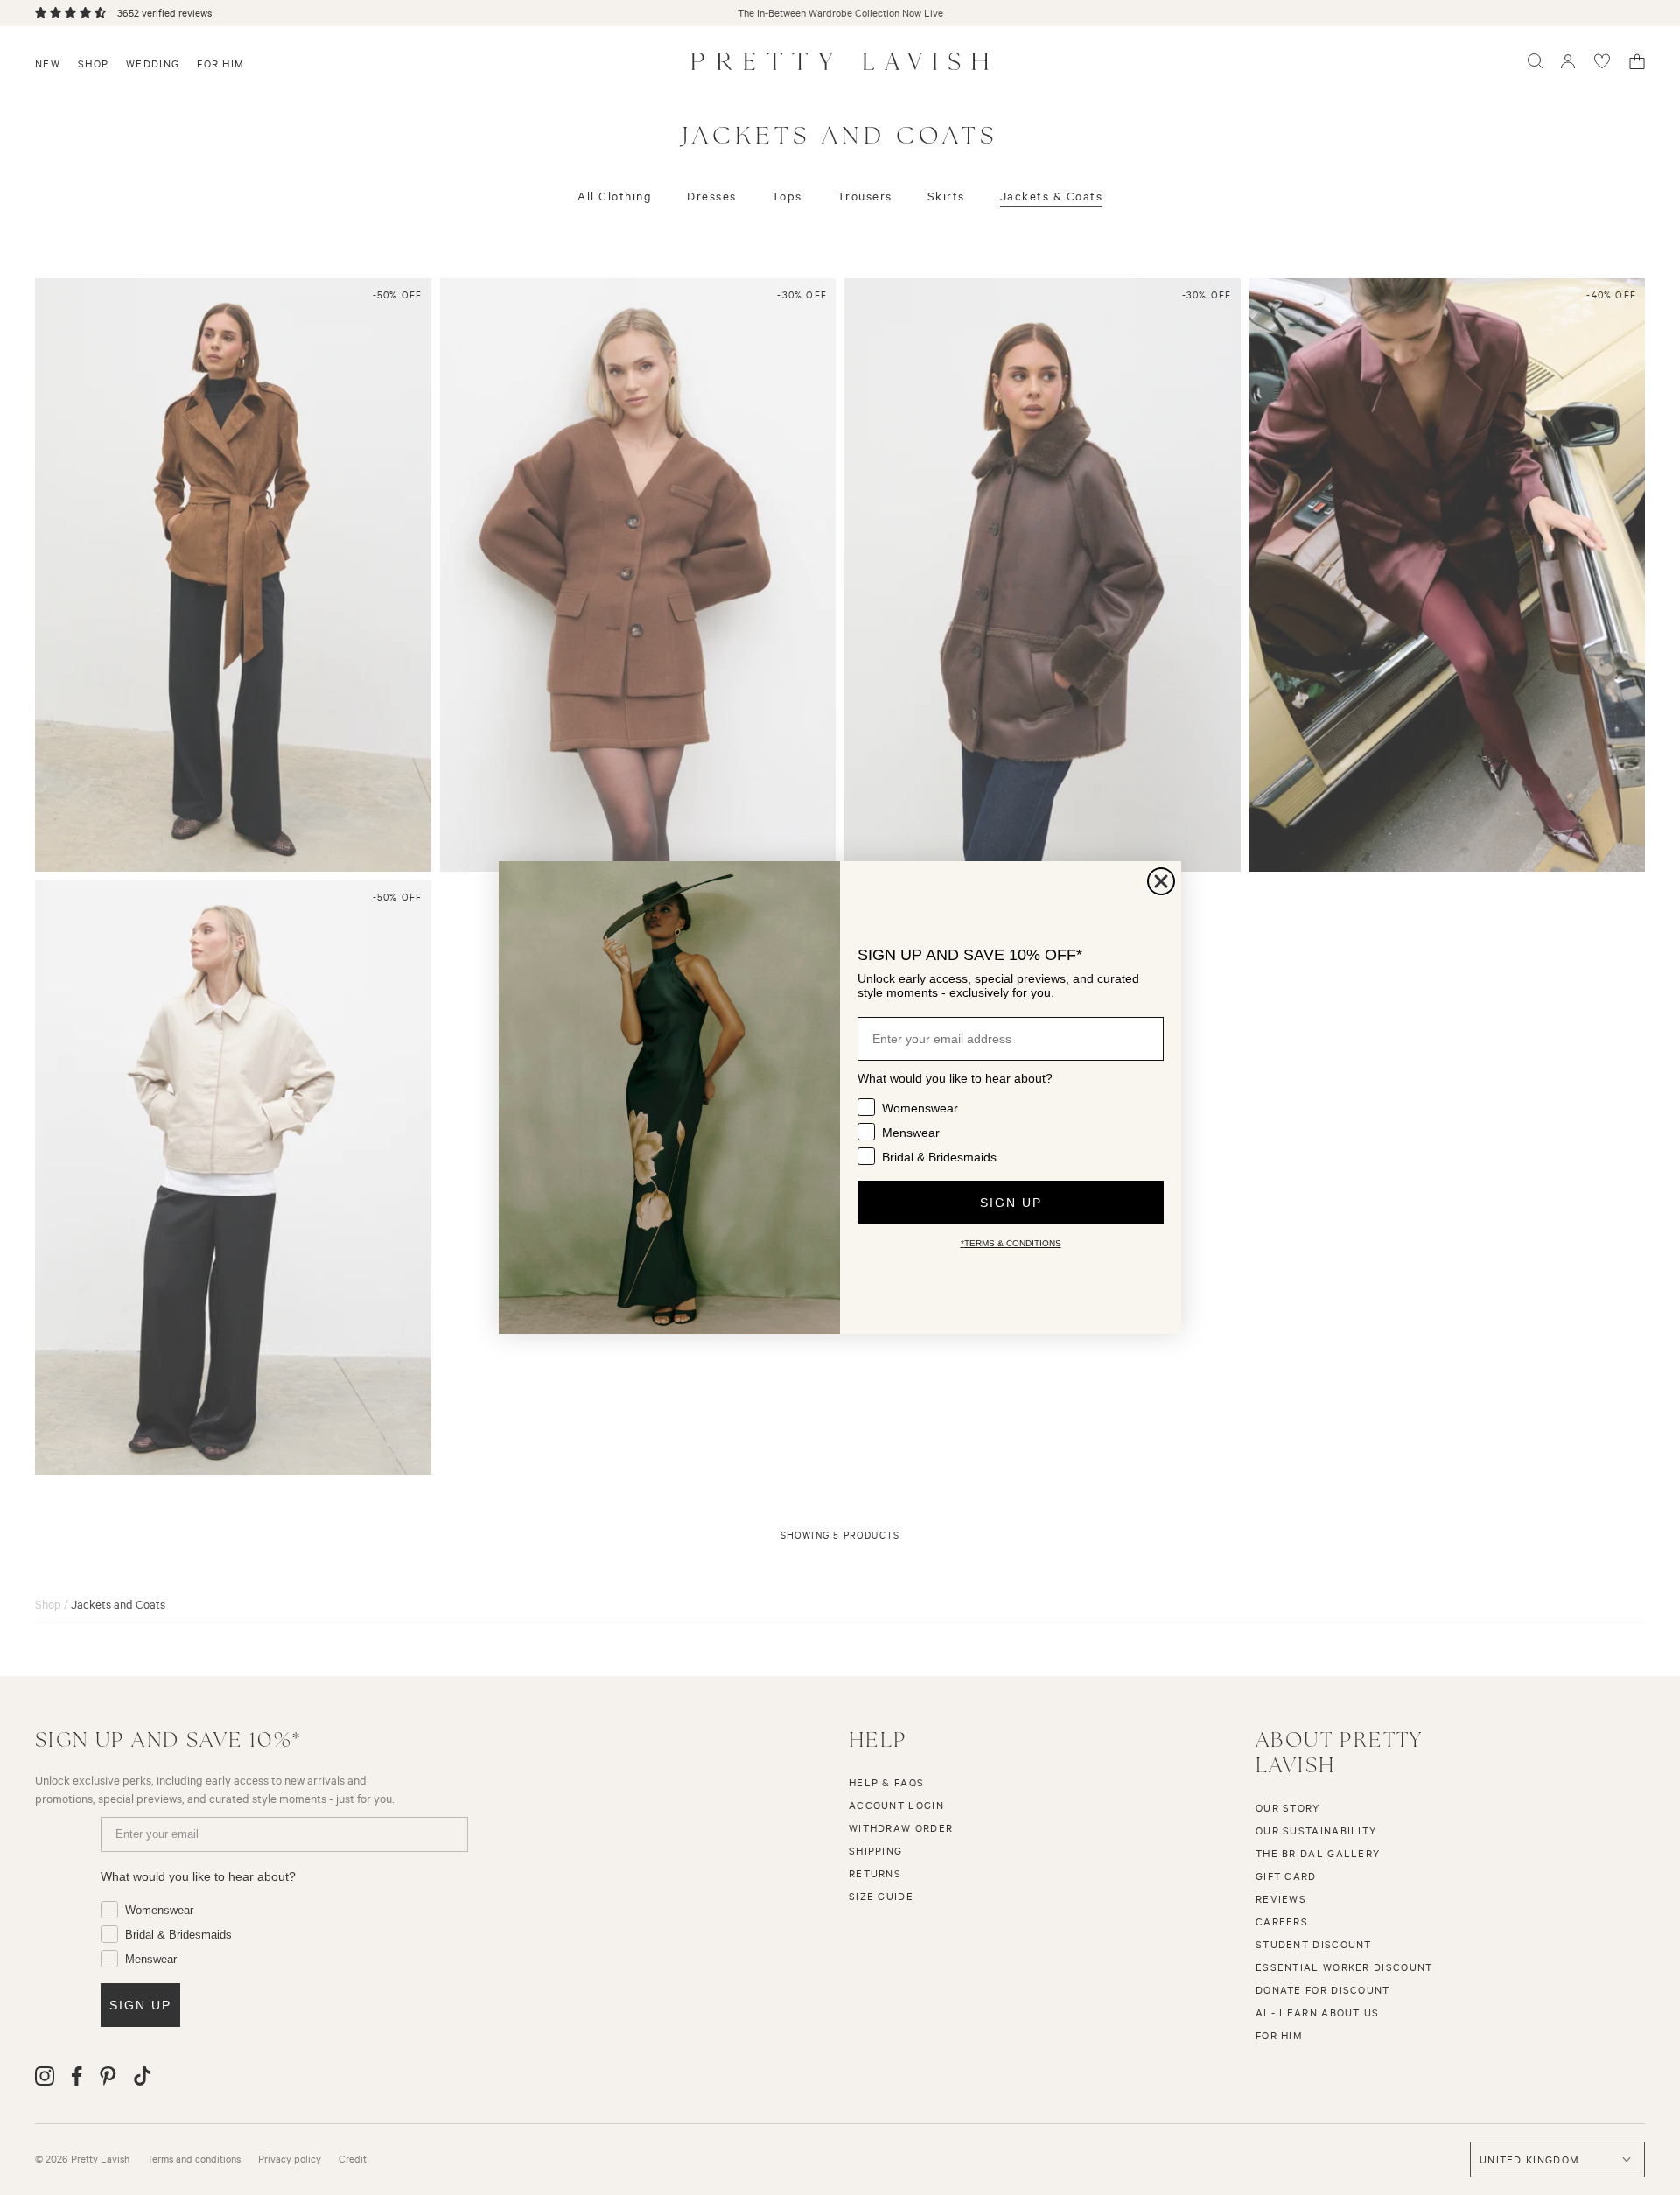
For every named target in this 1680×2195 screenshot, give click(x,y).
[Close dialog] (1161, 881)
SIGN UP (1011, 1203)
